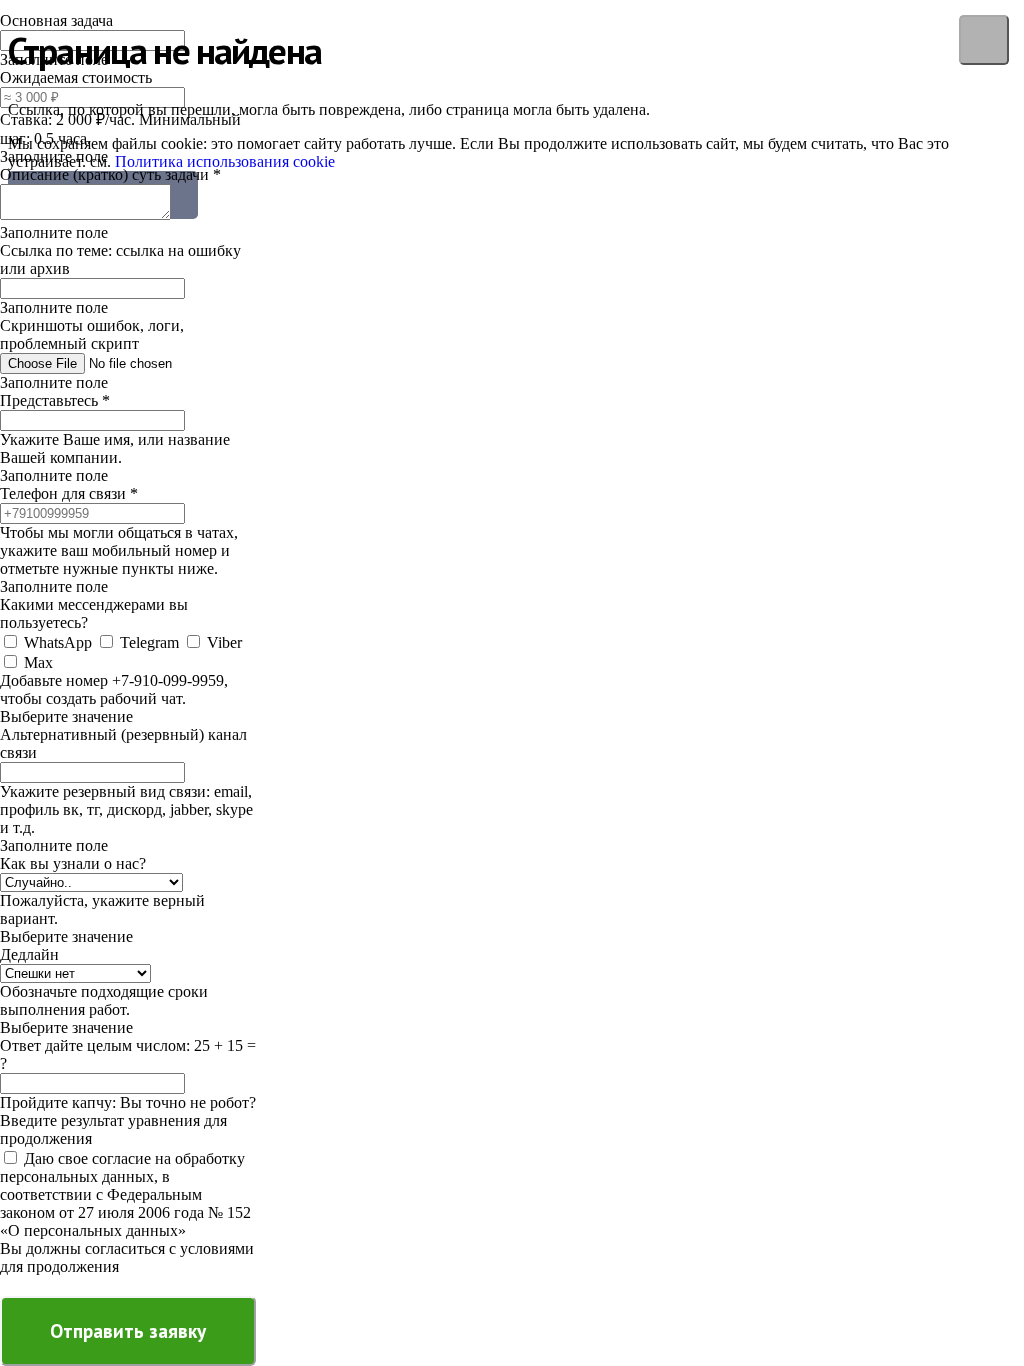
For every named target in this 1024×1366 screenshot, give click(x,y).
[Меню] (984, 40)
